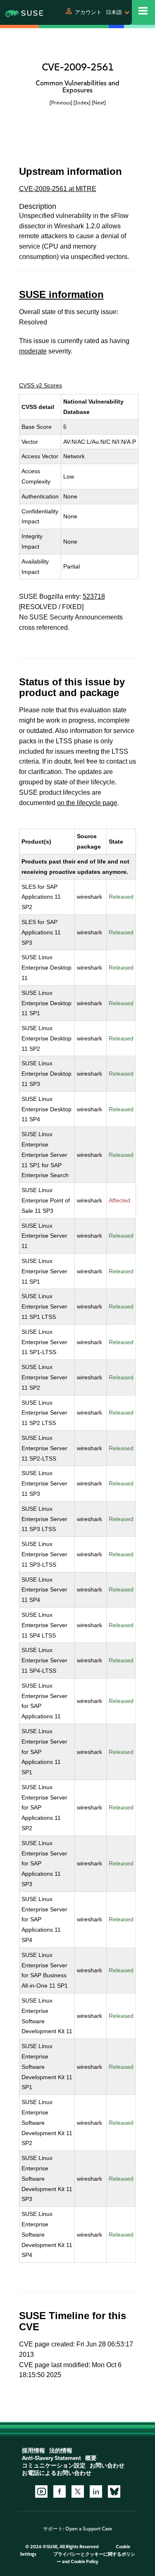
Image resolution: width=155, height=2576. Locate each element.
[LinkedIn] (96, 2491)
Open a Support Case (89, 2529)
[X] (78, 2491)
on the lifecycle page (87, 803)
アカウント (88, 12)
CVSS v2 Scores (41, 385)
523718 (94, 596)
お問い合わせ (107, 2466)
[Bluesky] (114, 2491)
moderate (33, 351)
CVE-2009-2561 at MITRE (58, 189)
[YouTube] (41, 2491)
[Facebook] (60, 2491)
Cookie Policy (85, 2562)
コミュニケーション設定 (54, 2466)
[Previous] (61, 103)
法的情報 (61, 2451)
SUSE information (61, 294)
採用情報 (33, 2451)
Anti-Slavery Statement (51, 2458)
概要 (91, 2458)
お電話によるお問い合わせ (57, 2473)
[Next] (99, 103)
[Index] (82, 103)
